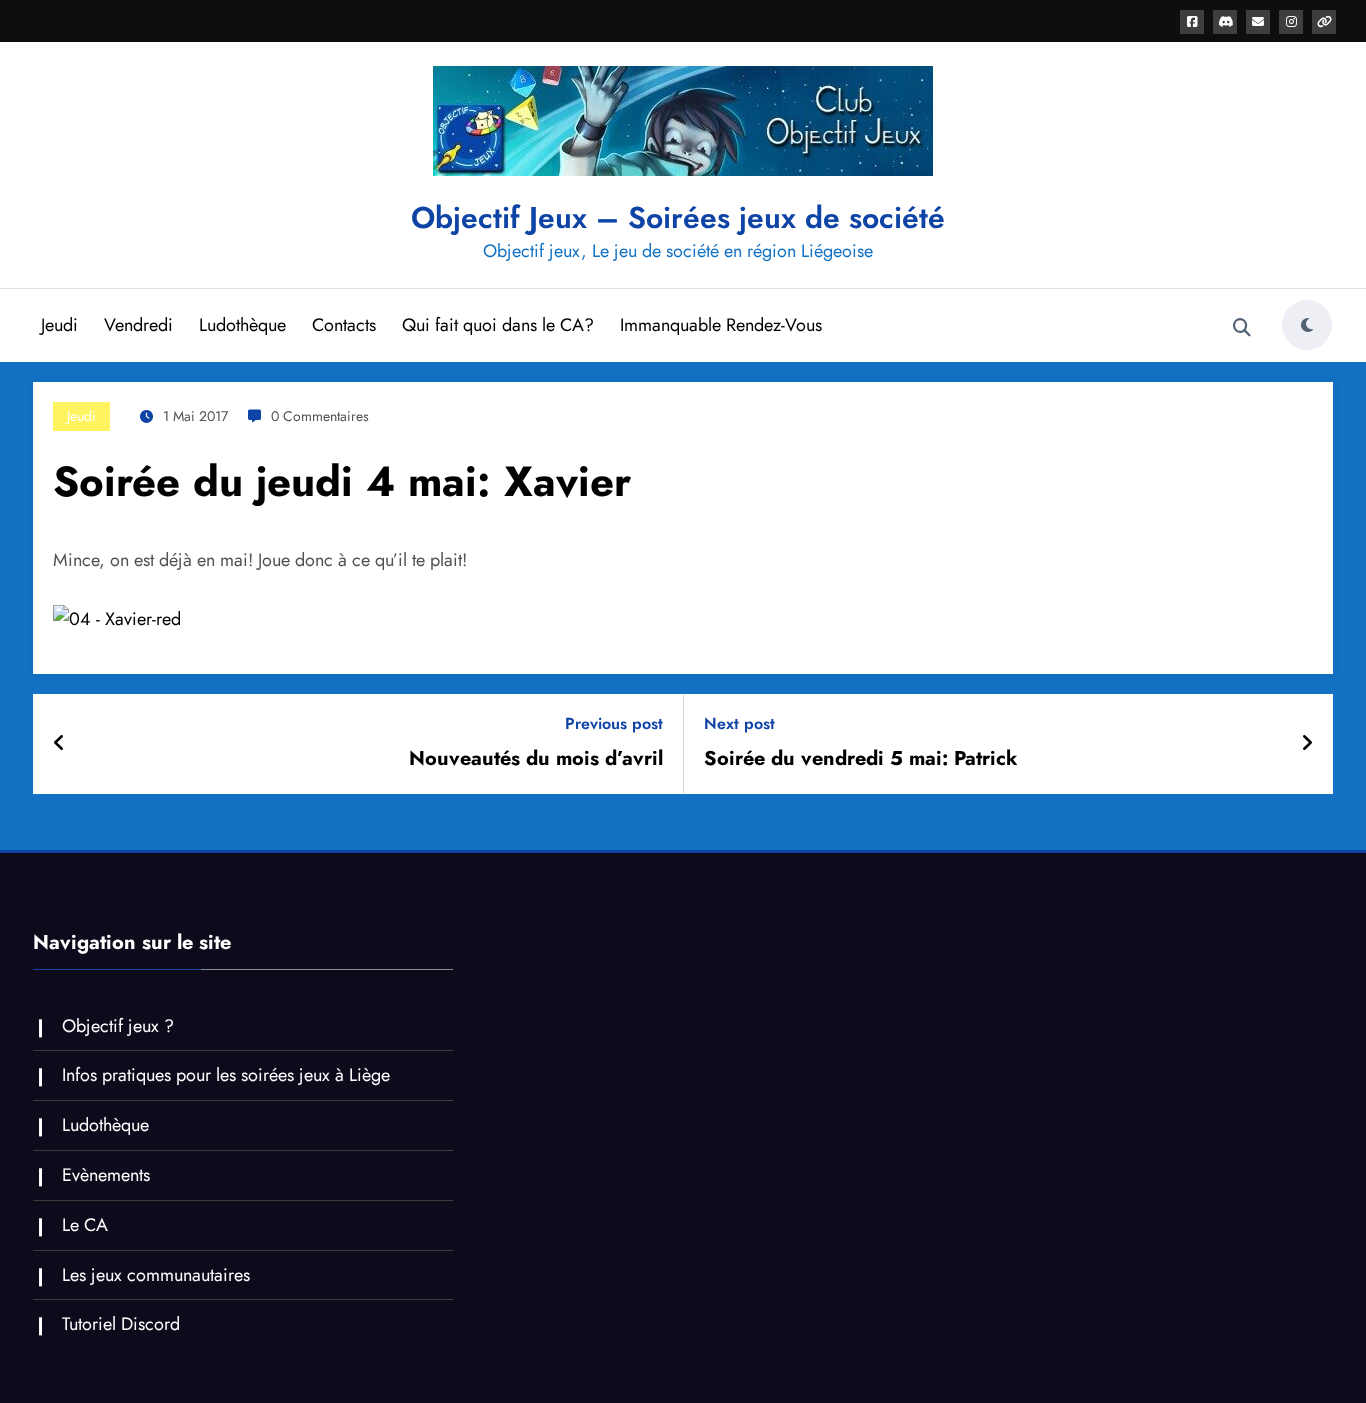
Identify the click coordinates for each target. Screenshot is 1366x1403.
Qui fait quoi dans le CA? (498, 325)
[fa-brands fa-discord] (1225, 22)
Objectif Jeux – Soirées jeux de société (678, 217)
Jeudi (59, 325)
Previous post (614, 723)
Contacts (344, 325)
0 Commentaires (320, 416)
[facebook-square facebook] (1192, 22)
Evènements (106, 1175)
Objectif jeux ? (118, 1026)
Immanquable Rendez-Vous (721, 325)
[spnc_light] (1307, 325)
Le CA (85, 1225)
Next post (739, 723)
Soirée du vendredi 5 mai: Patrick (861, 759)
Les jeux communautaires (156, 1275)
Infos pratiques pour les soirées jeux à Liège (226, 1075)
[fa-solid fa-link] (1324, 22)
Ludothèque (242, 325)
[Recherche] (1242, 328)
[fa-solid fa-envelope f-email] (1258, 22)
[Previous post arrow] (59, 744)
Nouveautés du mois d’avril (536, 759)
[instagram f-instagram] (1291, 22)
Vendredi (138, 325)
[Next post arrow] (1307, 744)
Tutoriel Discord (121, 1324)
